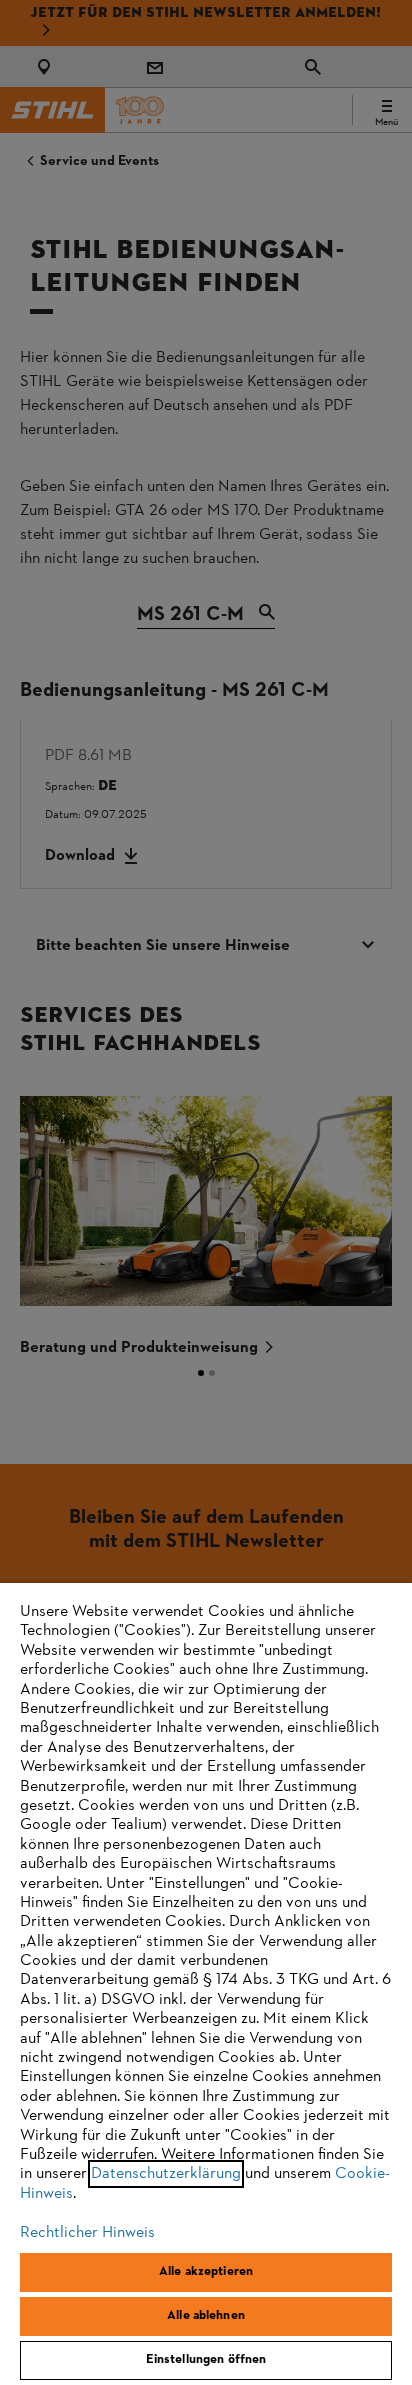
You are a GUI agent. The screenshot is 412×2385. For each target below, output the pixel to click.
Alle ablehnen (206, 2316)
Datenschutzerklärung (166, 2174)
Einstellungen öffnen (206, 2360)
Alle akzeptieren (206, 2272)
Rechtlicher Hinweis (87, 2233)
